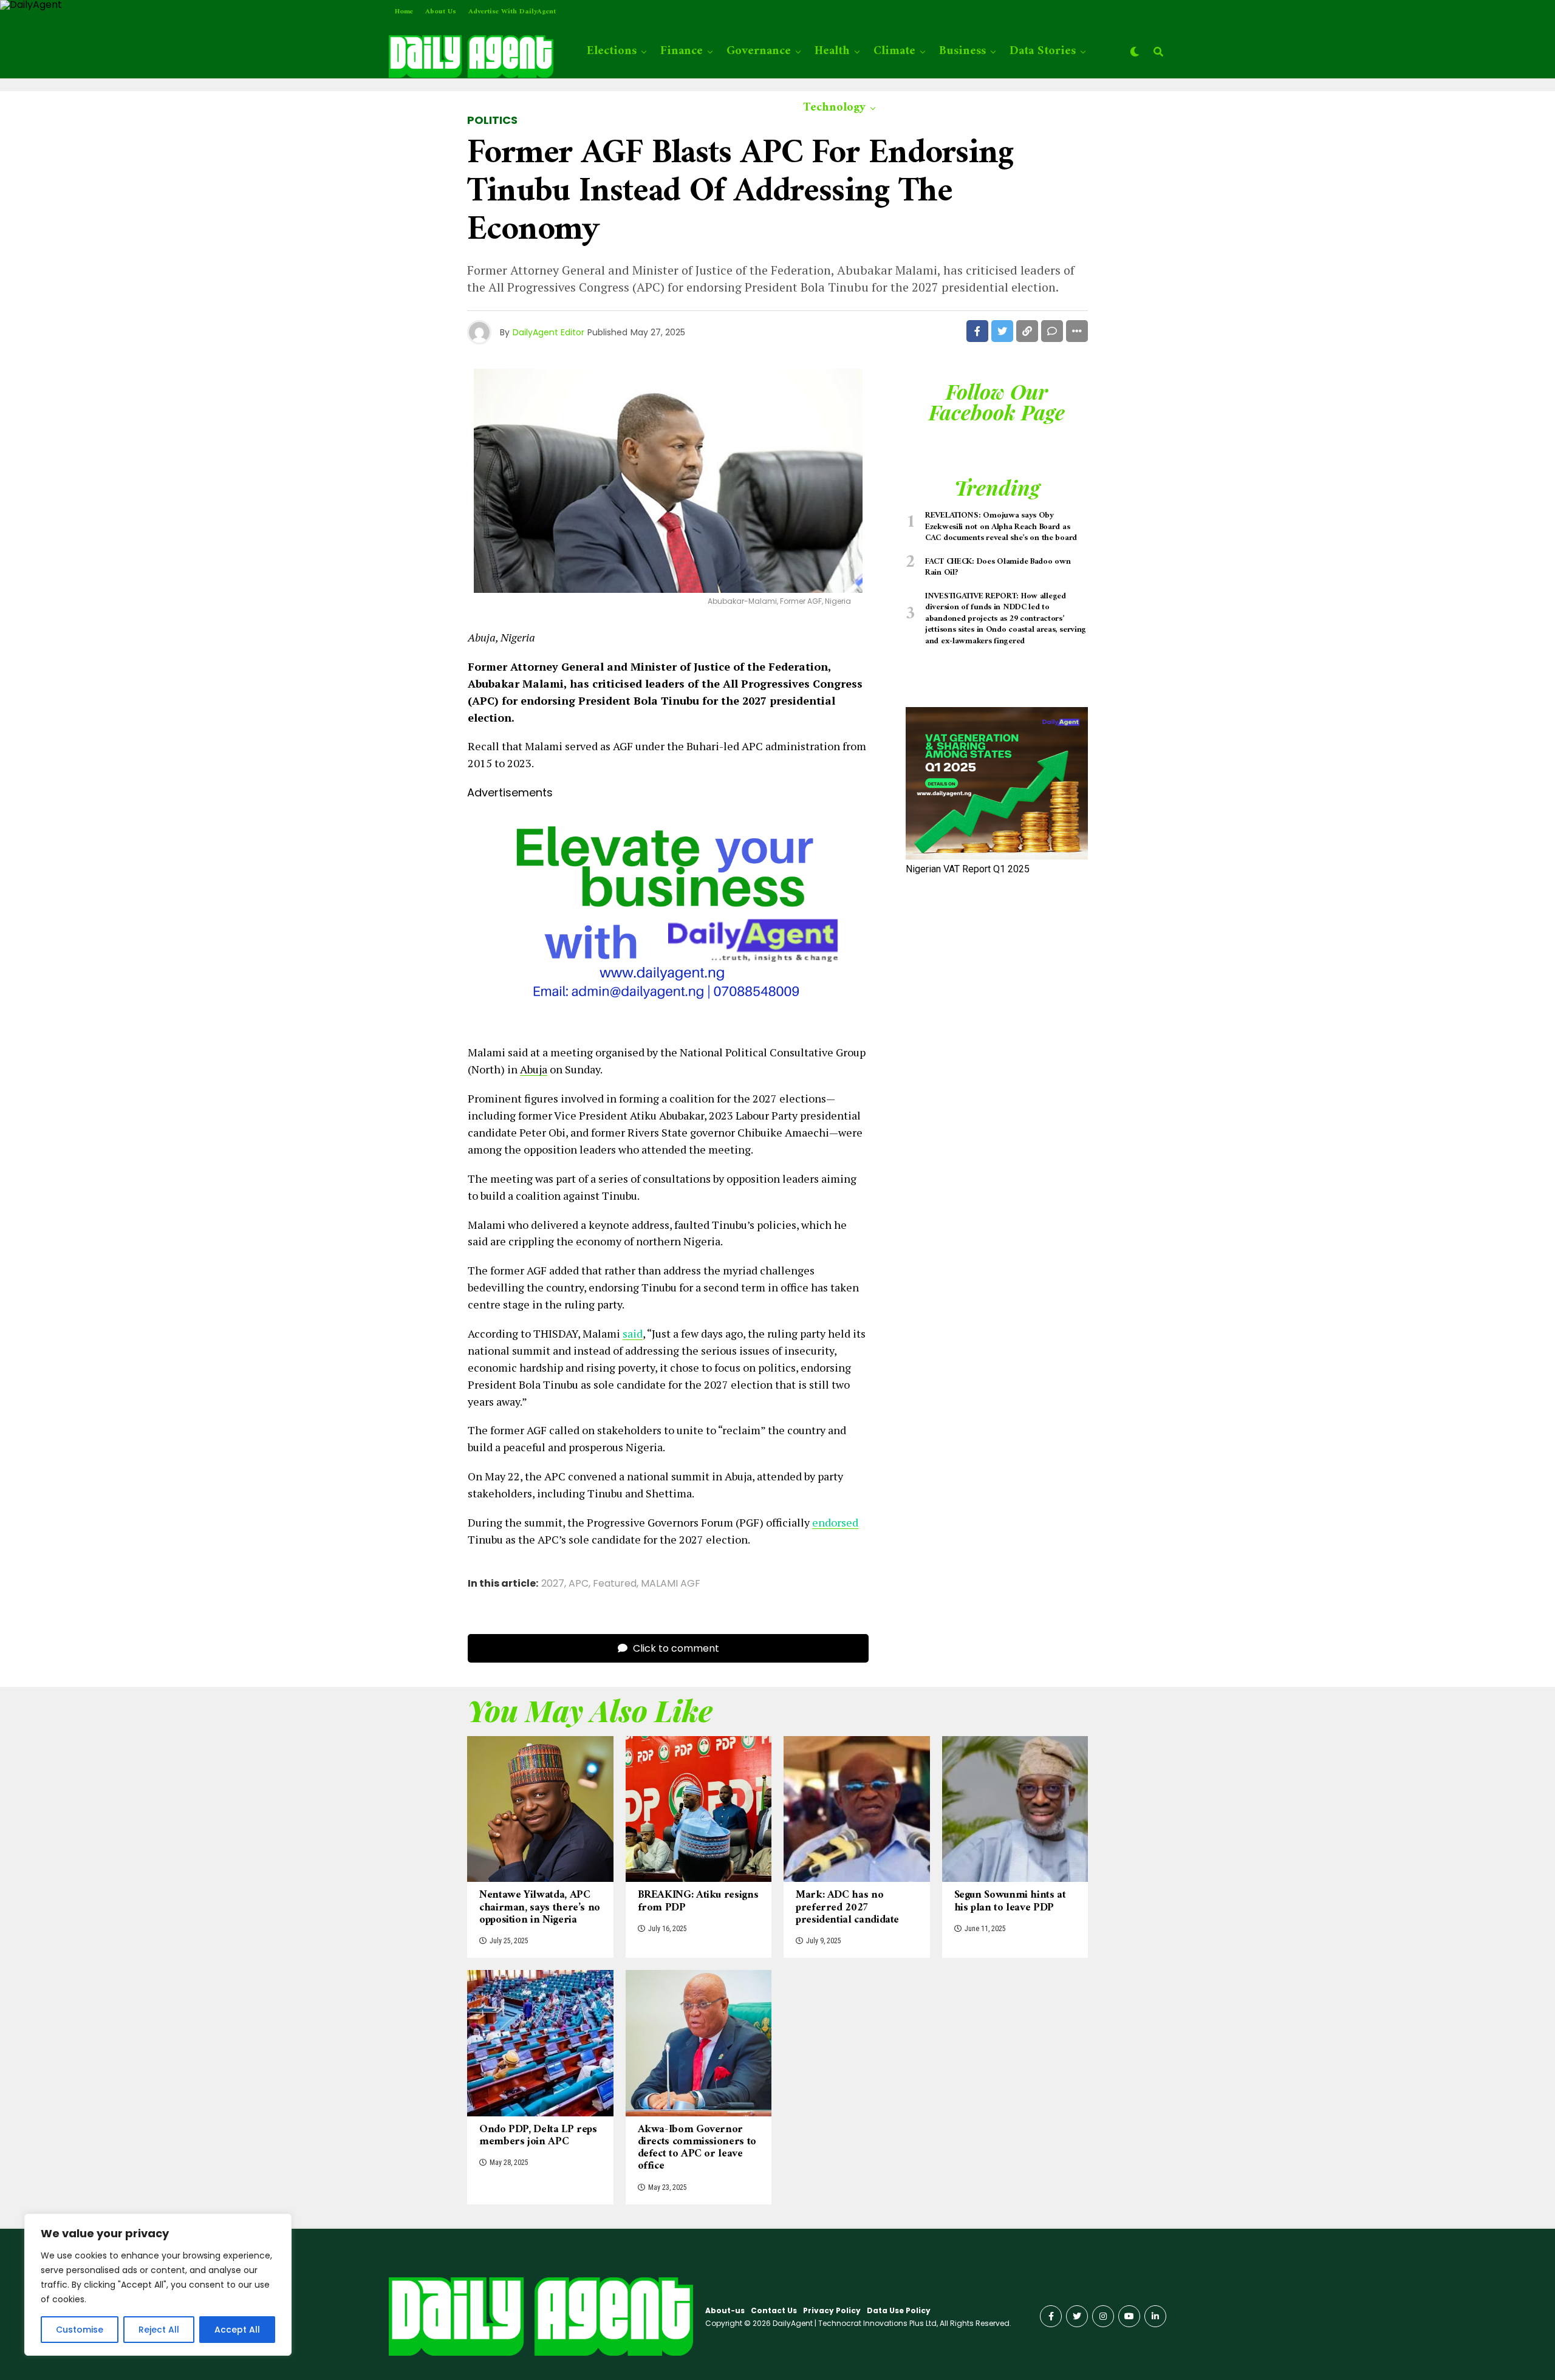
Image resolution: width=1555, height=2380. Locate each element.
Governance (759, 51)
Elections (612, 51)
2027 (553, 1584)
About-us (725, 2310)
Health (832, 51)
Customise (80, 2330)
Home (404, 12)
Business (962, 51)
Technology (834, 108)
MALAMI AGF (671, 1584)
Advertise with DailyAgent (512, 12)
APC (579, 1584)
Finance (682, 51)
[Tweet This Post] (1002, 331)
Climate (894, 51)
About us (441, 12)
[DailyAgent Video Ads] (668, 1024)
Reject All (159, 2330)
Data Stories (1043, 51)
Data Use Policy (899, 2310)
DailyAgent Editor (549, 332)
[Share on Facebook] (977, 331)
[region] (158, 2285)
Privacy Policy (832, 2310)
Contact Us (774, 2310)
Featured (615, 1584)
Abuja (534, 1069)
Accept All (237, 2330)
